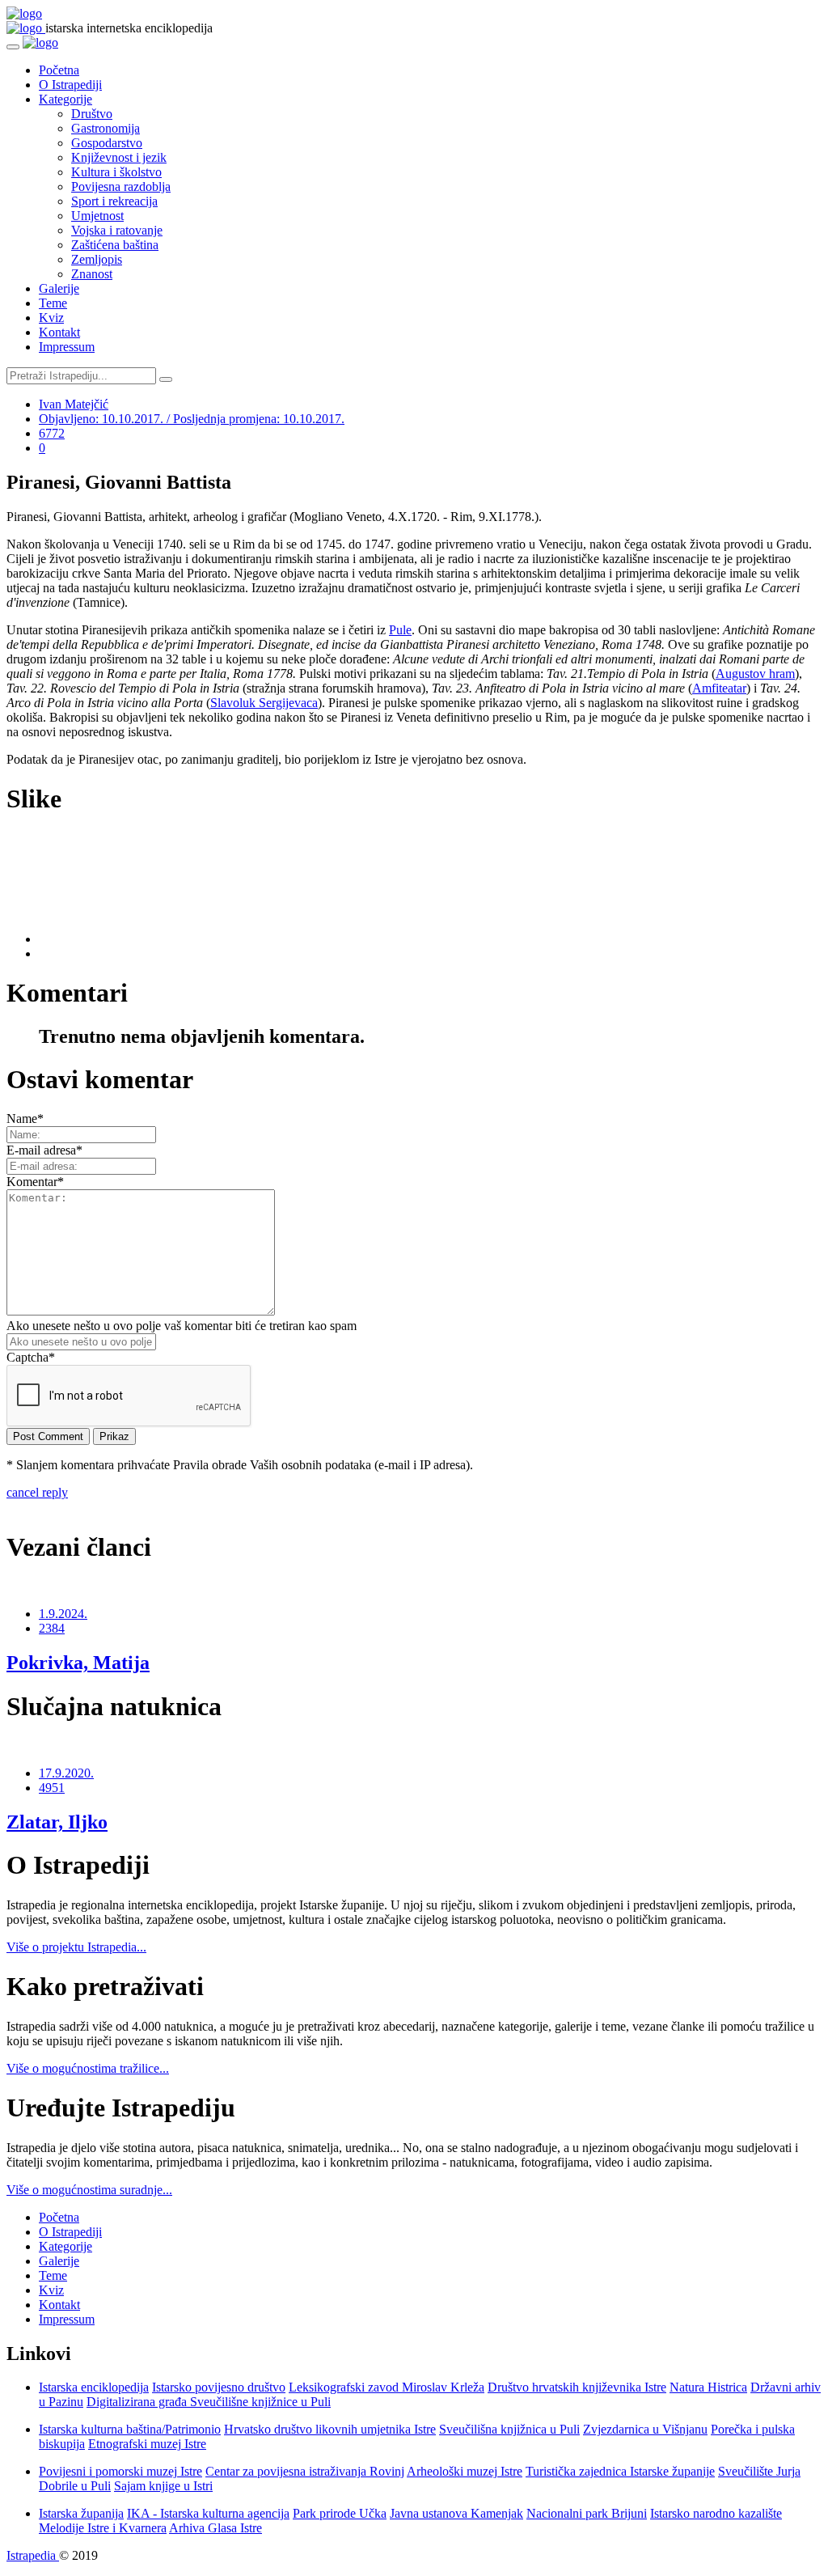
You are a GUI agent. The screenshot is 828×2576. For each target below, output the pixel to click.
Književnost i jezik (119, 157)
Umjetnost (97, 216)
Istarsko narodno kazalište (716, 2513)
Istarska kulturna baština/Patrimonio (130, 2429)
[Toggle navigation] (13, 47)
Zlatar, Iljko (57, 1822)
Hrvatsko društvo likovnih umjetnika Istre (330, 2429)
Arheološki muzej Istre (465, 2471)
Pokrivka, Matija (78, 1663)
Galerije (59, 288)
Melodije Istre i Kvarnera (103, 2528)
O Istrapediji (70, 85)
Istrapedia (33, 2555)
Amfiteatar (719, 688)
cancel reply (37, 1492)
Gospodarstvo (107, 143)
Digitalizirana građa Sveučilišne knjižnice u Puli (209, 2402)
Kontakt (59, 332)
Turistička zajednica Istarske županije (620, 2471)
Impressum (67, 347)
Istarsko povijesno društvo (219, 2387)
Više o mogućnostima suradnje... (89, 2190)
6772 (52, 433)
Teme (53, 303)
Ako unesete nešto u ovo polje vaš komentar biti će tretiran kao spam (182, 1326)
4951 (52, 1788)
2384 (52, 1628)
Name (25, 1119)
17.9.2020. (66, 1773)
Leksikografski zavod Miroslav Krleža (387, 2387)
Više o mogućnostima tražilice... (88, 2068)
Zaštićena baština (115, 245)
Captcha (31, 1357)
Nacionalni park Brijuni (587, 2513)
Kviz (51, 318)
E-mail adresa (44, 1150)
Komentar (35, 1182)
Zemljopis (97, 259)
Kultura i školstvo (116, 172)
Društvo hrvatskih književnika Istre (577, 2387)
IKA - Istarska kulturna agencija (208, 2513)
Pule (400, 630)
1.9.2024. (63, 1614)
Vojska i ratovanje (117, 230)
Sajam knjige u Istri (163, 2486)
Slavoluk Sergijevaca (264, 703)
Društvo (92, 114)
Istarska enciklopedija (94, 2387)
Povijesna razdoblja (121, 186)
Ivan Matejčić (74, 404)
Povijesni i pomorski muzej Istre (120, 2471)
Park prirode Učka (340, 2513)
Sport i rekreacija (114, 201)
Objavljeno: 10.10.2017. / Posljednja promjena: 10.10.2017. (192, 419)
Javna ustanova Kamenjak (456, 2513)
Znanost (92, 274)
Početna (59, 70)
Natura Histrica (708, 2387)
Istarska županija (81, 2513)
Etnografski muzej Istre (147, 2444)
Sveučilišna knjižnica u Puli (509, 2429)
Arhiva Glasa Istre (215, 2528)
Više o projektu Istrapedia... (76, 1947)
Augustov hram (755, 674)
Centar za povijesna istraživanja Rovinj (305, 2471)
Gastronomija (106, 128)
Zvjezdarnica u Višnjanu (645, 2429)
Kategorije (65, 99)
